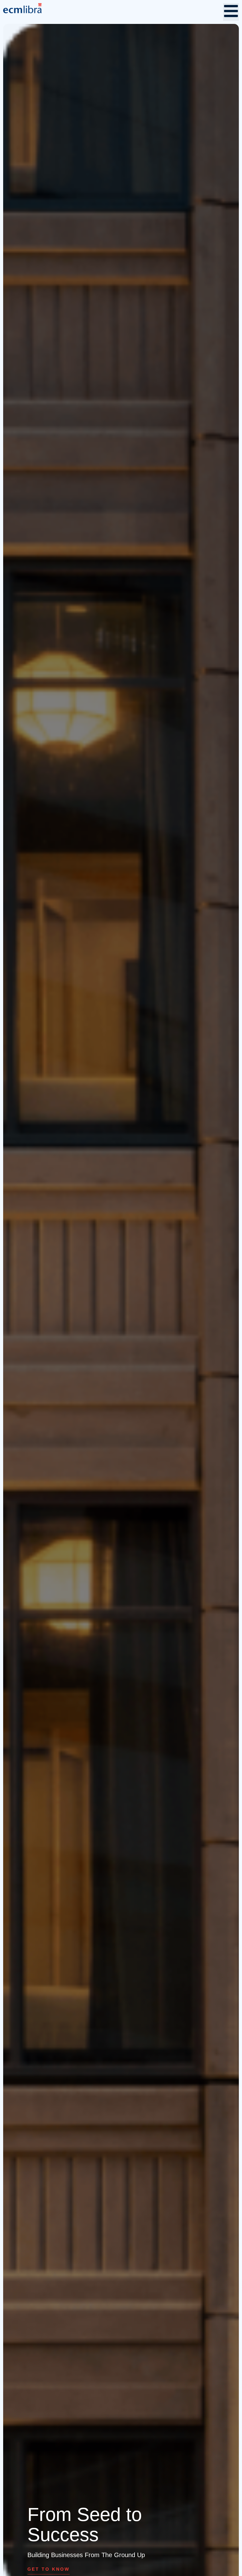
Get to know (49, 2569)
